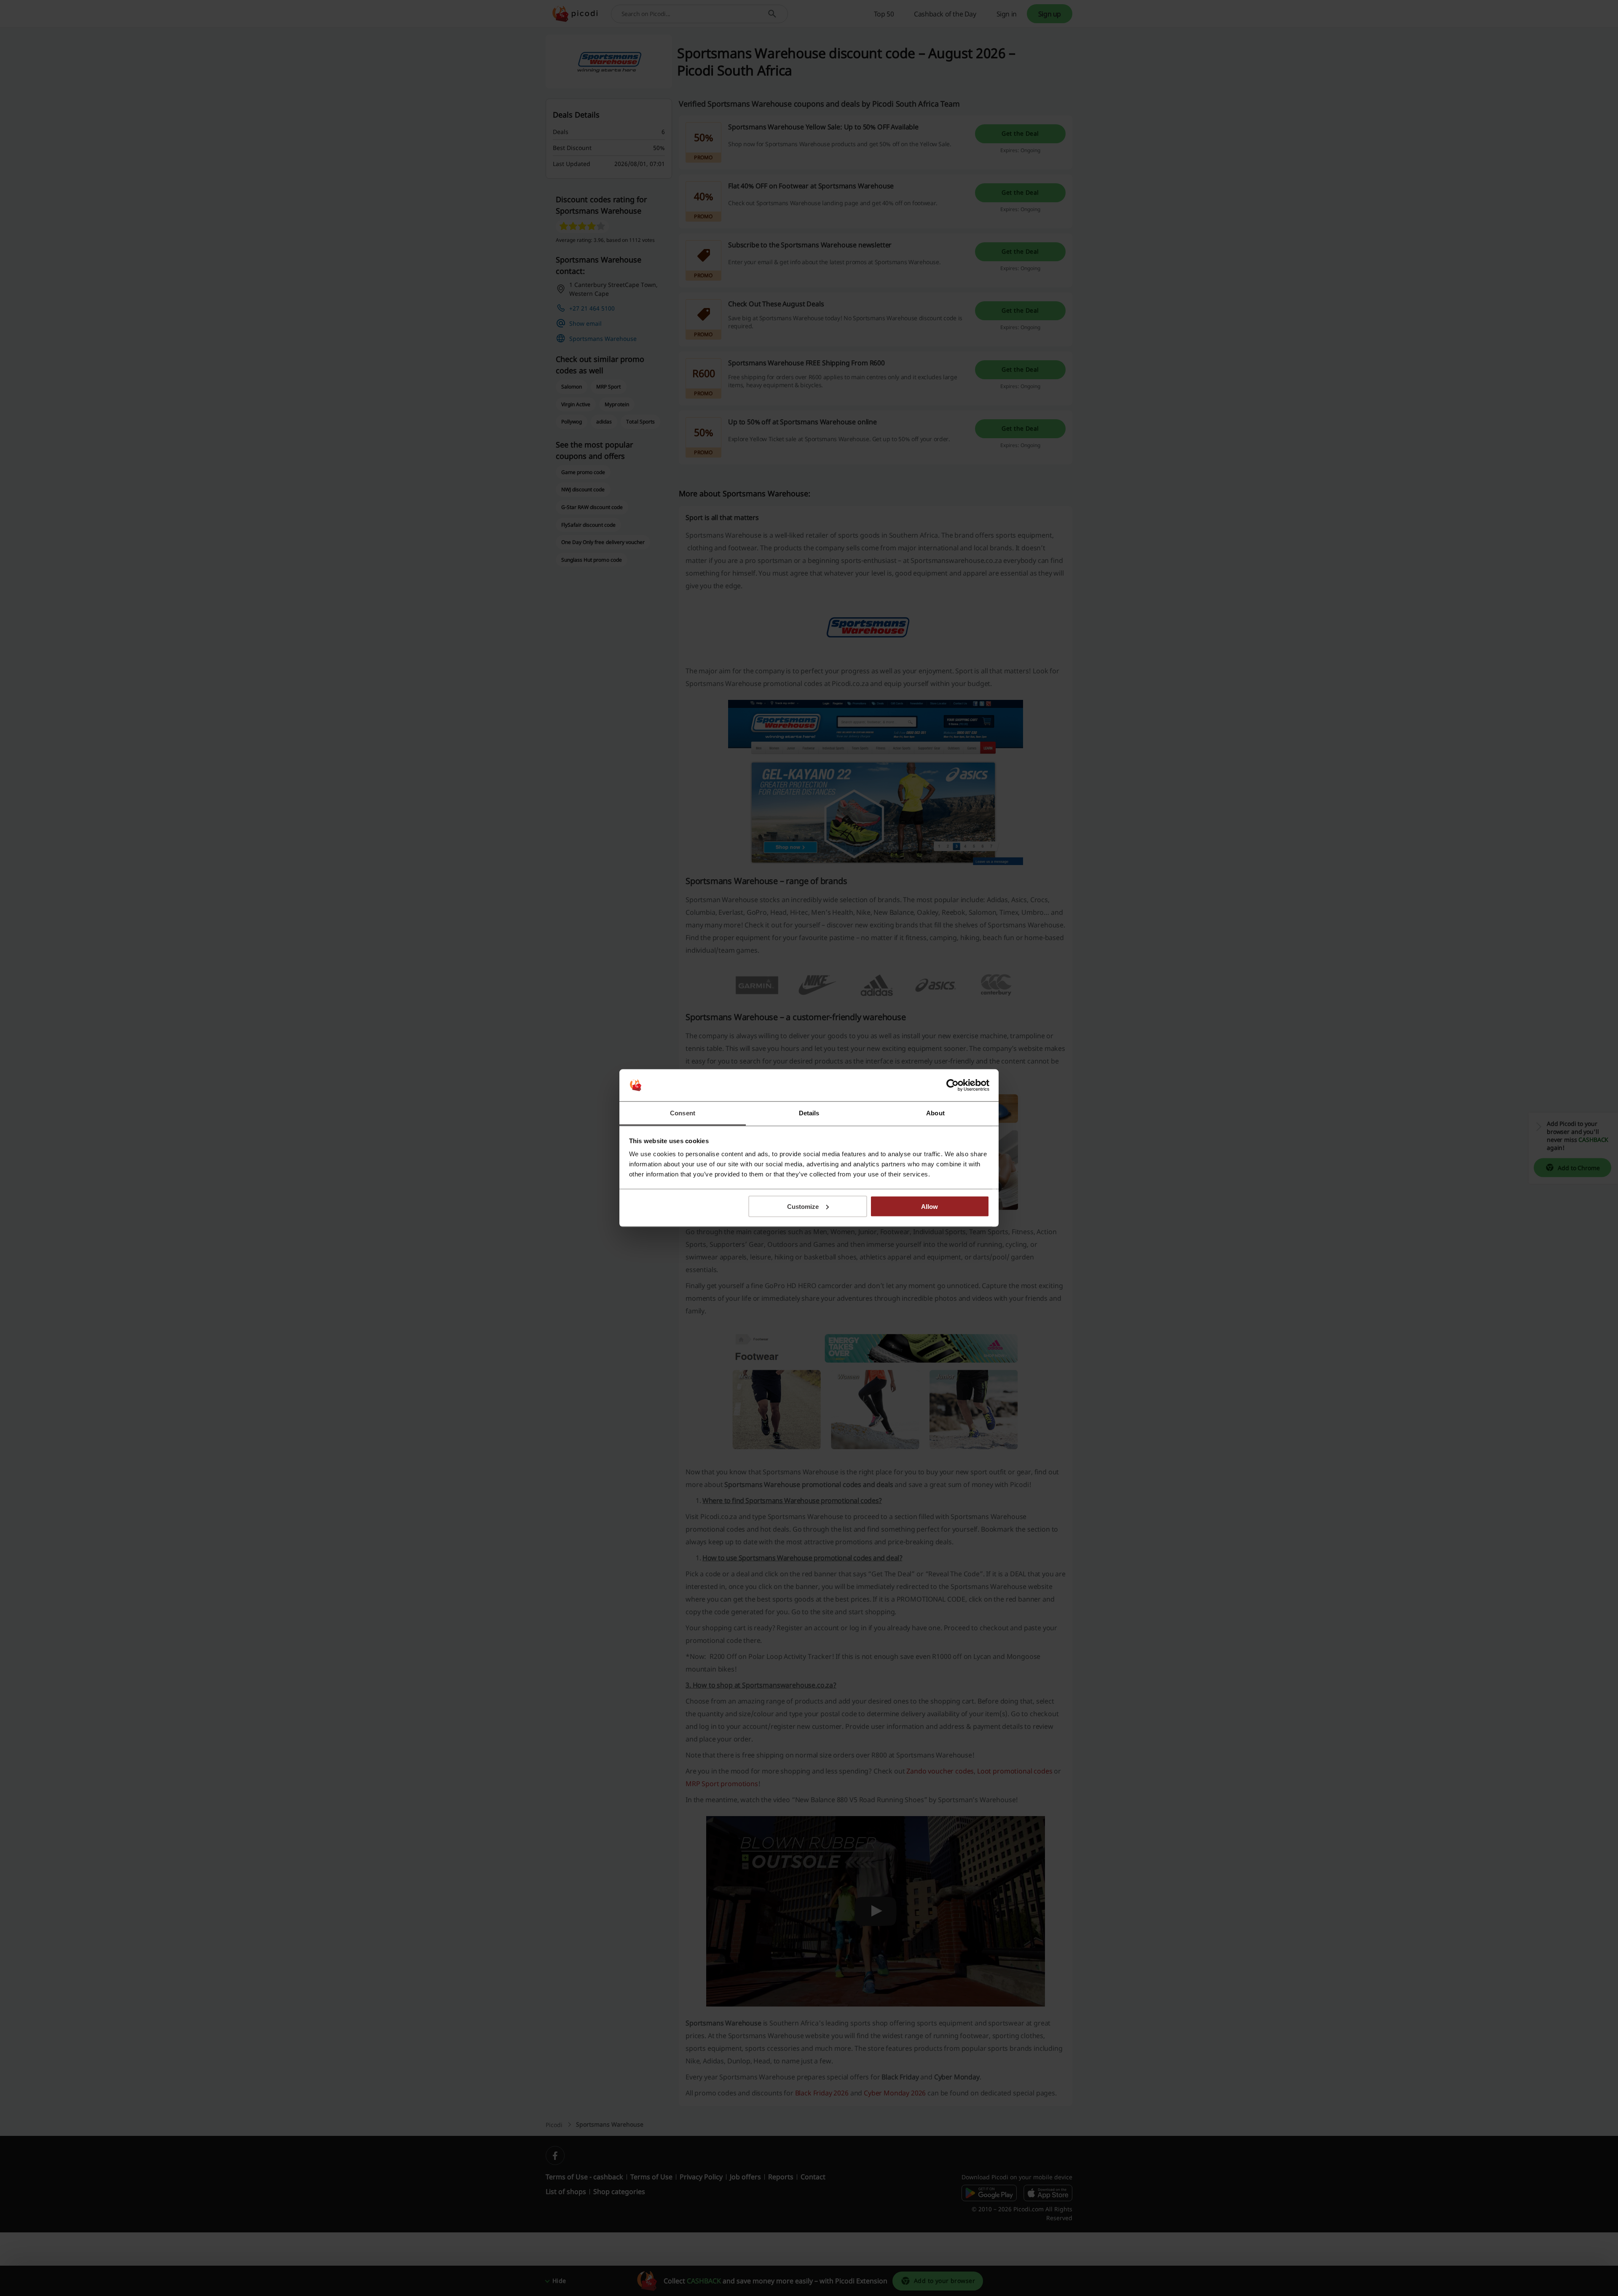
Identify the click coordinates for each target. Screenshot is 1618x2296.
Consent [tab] (683, 1113)
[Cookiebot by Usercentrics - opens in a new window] (952, 1085)
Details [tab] (809, 1113)
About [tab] (935, 1113)
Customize (803, 1206)
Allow (930, 1206)
